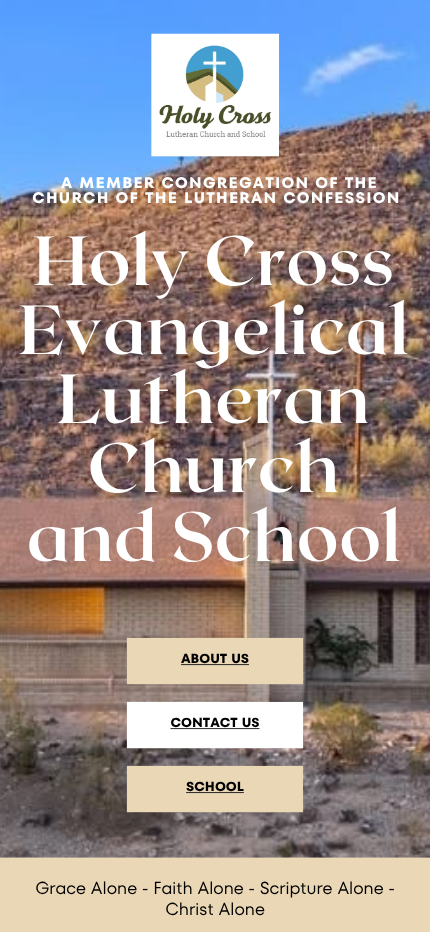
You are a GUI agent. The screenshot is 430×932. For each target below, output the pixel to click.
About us (215, 658)
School (215, 786)
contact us (215, 722)
